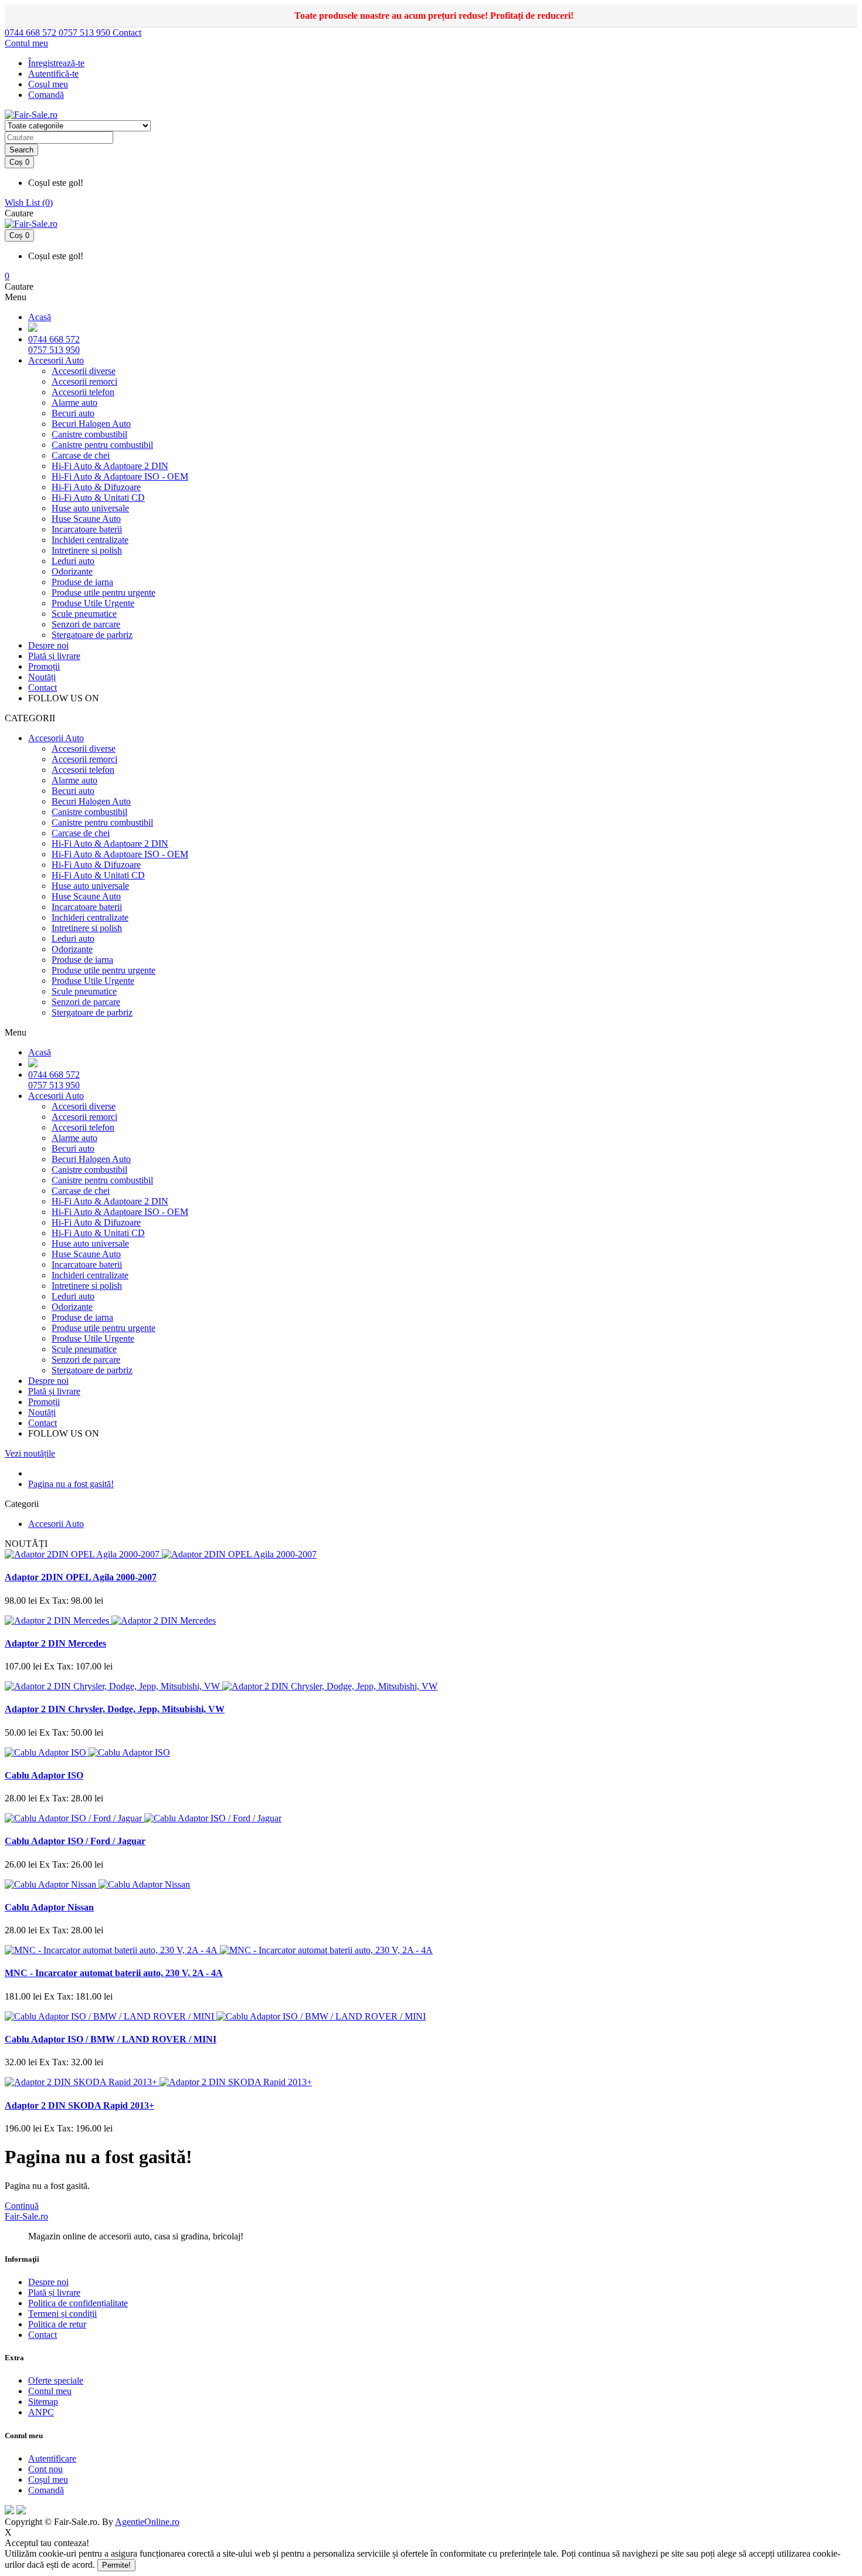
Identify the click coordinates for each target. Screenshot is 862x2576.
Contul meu (50, 2391)
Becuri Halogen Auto (91, 424)
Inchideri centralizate (90, 540)
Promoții (44, 666)
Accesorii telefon (83, 392)
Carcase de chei (81, 455)
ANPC (41, 2412)
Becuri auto (73, 413)
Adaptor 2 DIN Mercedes (55, 1643)
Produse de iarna (82, 582)
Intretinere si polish (87, 550)
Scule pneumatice (84, 614)
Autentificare (52, 2458)
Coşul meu (48, 84)
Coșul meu (48, 2480)
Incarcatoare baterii (87, 529)
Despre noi (48, 645)
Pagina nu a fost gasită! (71, 1484)
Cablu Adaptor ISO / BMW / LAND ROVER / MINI (111, 2039)
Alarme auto (74, 403)
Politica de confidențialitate (78, 2303)
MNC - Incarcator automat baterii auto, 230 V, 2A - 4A (114, 1973)
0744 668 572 (32, 33)
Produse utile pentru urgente (103, 593)
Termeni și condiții (62, 2314)
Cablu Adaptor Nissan (49, 1907)
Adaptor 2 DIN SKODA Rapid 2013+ (79, 2105)
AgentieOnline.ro (147, 2522)
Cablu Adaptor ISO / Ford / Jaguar (75, 1841)
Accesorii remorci (84, 381)
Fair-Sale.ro (26, 2216)
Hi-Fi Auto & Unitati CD (98, 498)
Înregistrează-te (56, 63)
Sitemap (43, 2402)
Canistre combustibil (89, 434)
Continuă (22, 2206)
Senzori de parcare (86, 624)
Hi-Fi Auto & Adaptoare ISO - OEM (120, 476)
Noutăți (42, 677)
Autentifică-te (53, 74)
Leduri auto (73, 561)
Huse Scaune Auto (86, 519)
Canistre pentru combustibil (102, 445)
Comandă (46, 2490)
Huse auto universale (90, 508)
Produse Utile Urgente (93, 603)
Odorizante (72, 571)
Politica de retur (57, 2324)
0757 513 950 (86, 33)
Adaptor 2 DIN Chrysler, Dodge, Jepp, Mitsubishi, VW (115, 1709)
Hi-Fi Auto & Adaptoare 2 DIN (110, 466)
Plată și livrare (54, 656)
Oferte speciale (56, 2380)
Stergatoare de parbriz (92, 635)
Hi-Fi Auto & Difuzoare (96, 487)
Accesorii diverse (84, 371)
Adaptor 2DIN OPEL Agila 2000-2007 (81, 1577)
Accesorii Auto (56, 360)
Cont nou (45, 2469)
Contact (127, 33)
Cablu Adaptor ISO (44, 1775)
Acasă (40, 317)
